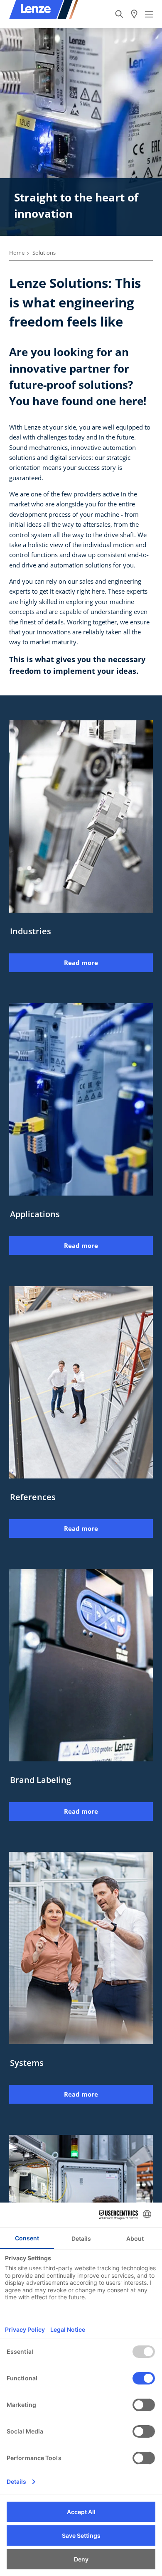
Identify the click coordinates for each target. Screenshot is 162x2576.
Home (17, 253)
